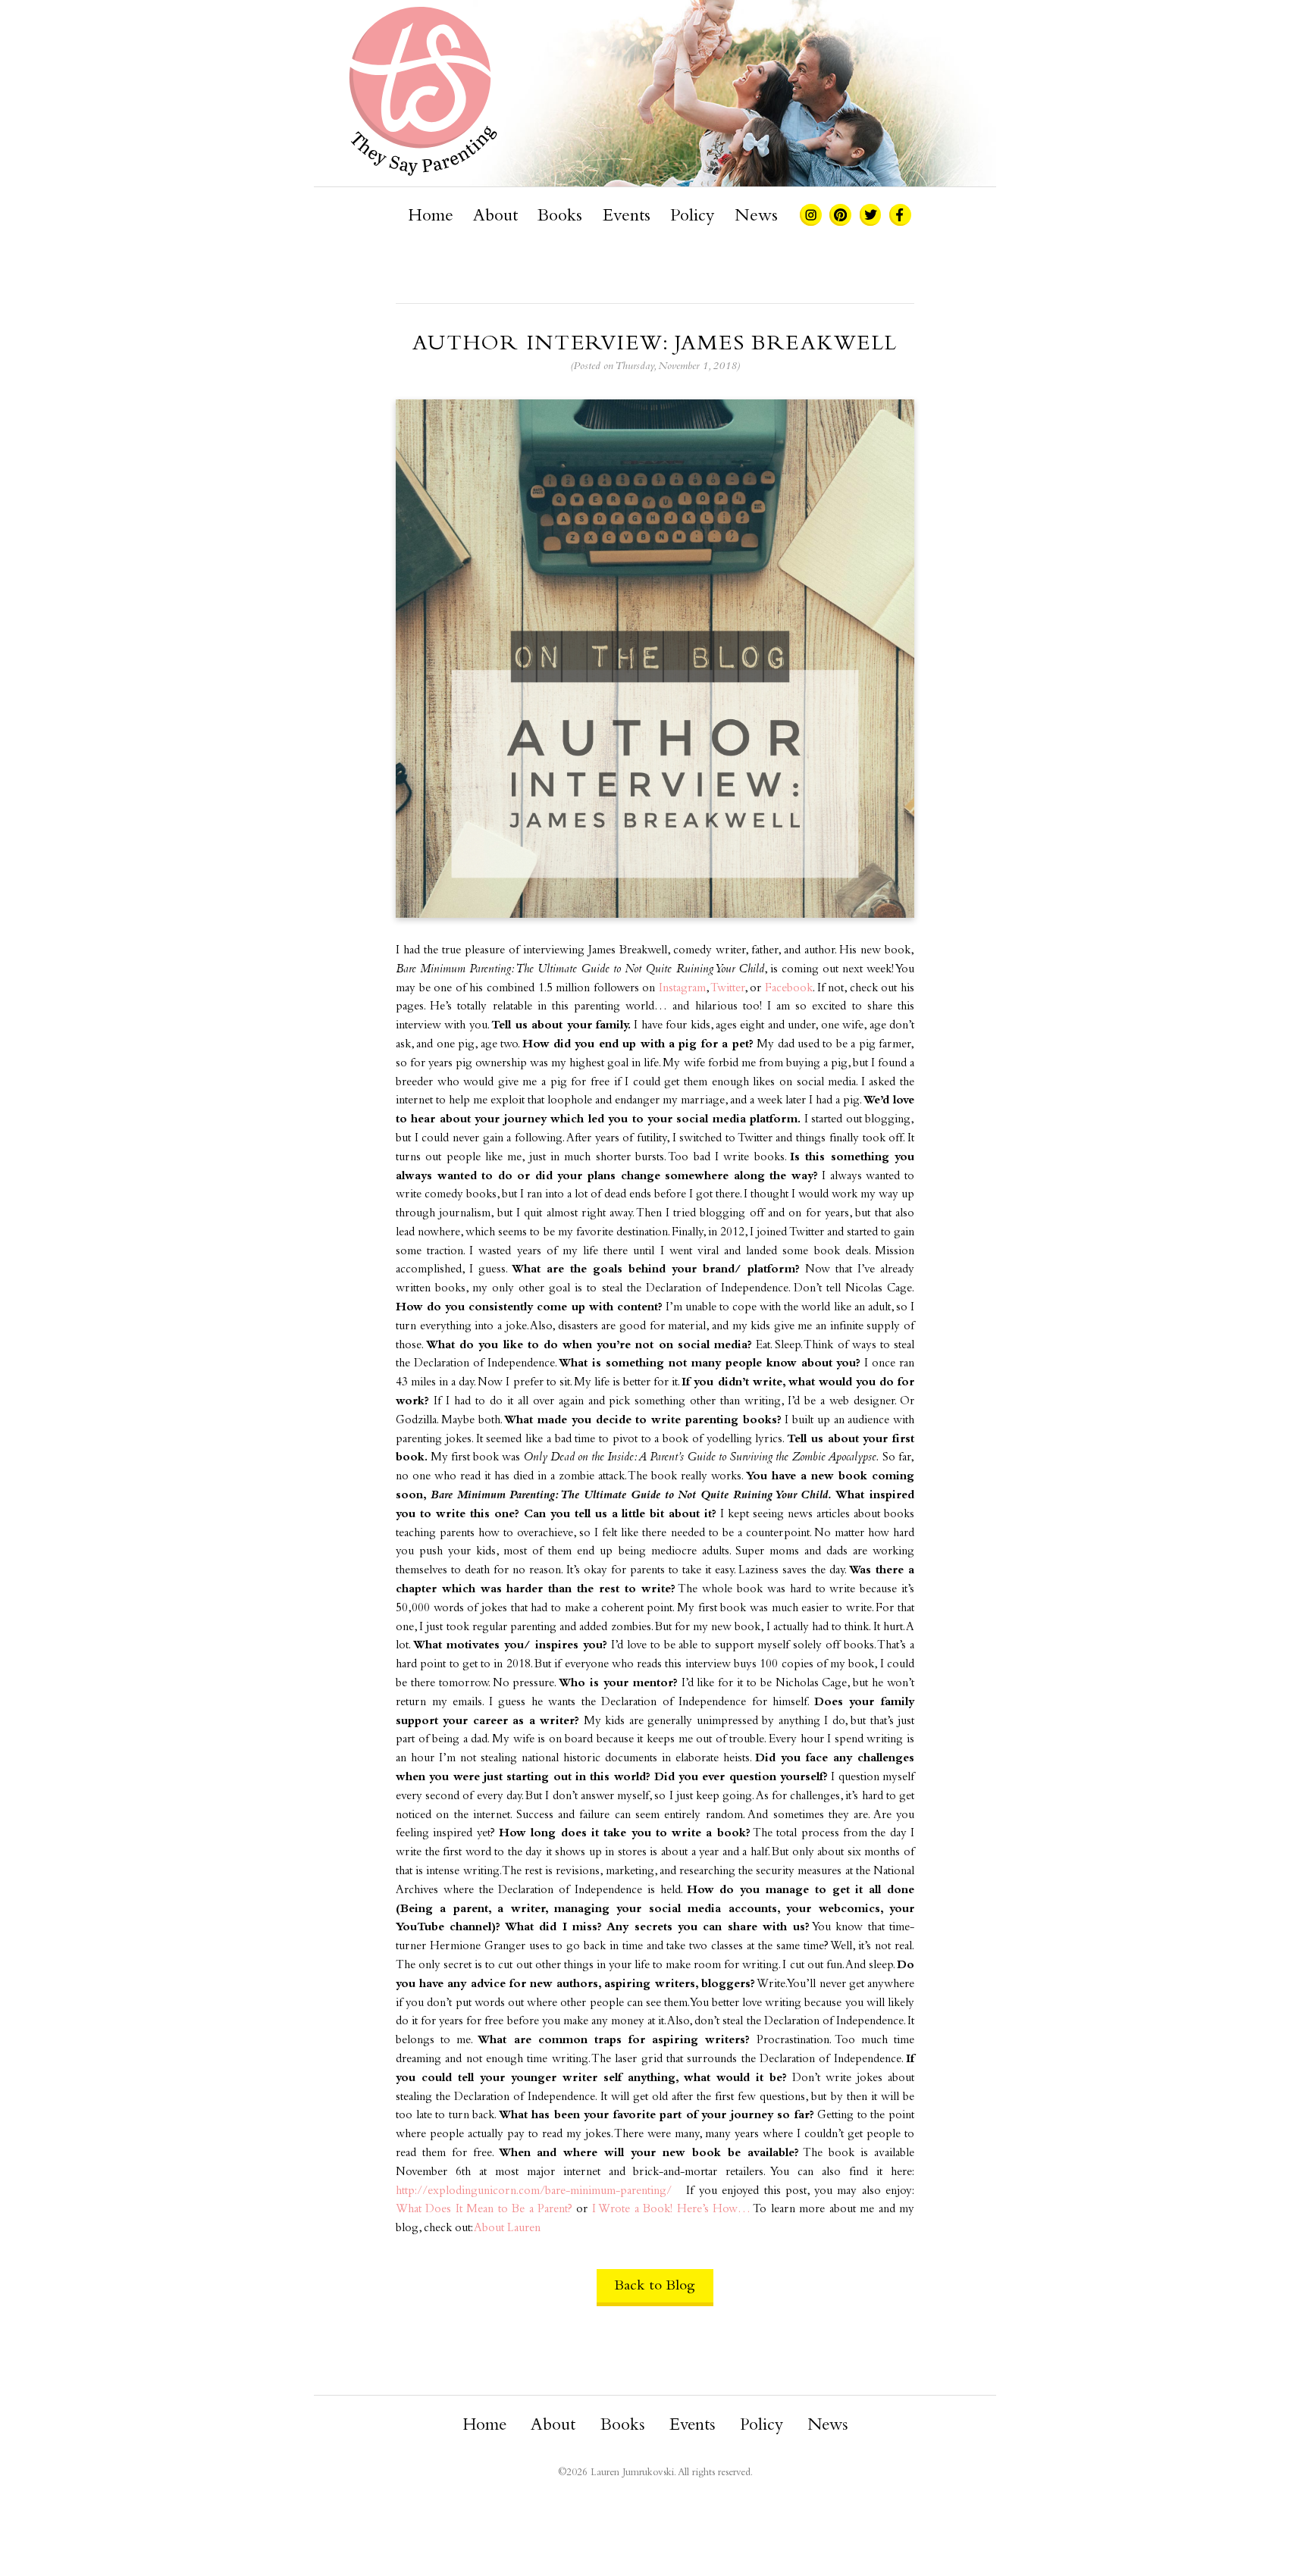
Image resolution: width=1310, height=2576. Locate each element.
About (495, 217)
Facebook (789, 989)
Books (560, 217)
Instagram (682, 989)
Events (627, 217)
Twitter (727, 989)
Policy (692, 217)
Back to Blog (655, 2286)
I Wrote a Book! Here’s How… (671, 2210)
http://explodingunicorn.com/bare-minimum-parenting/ (534, 2191)
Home (431, 217)
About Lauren (507, 2229)
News (756, 217)
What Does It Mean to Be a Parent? (484, 2210)
